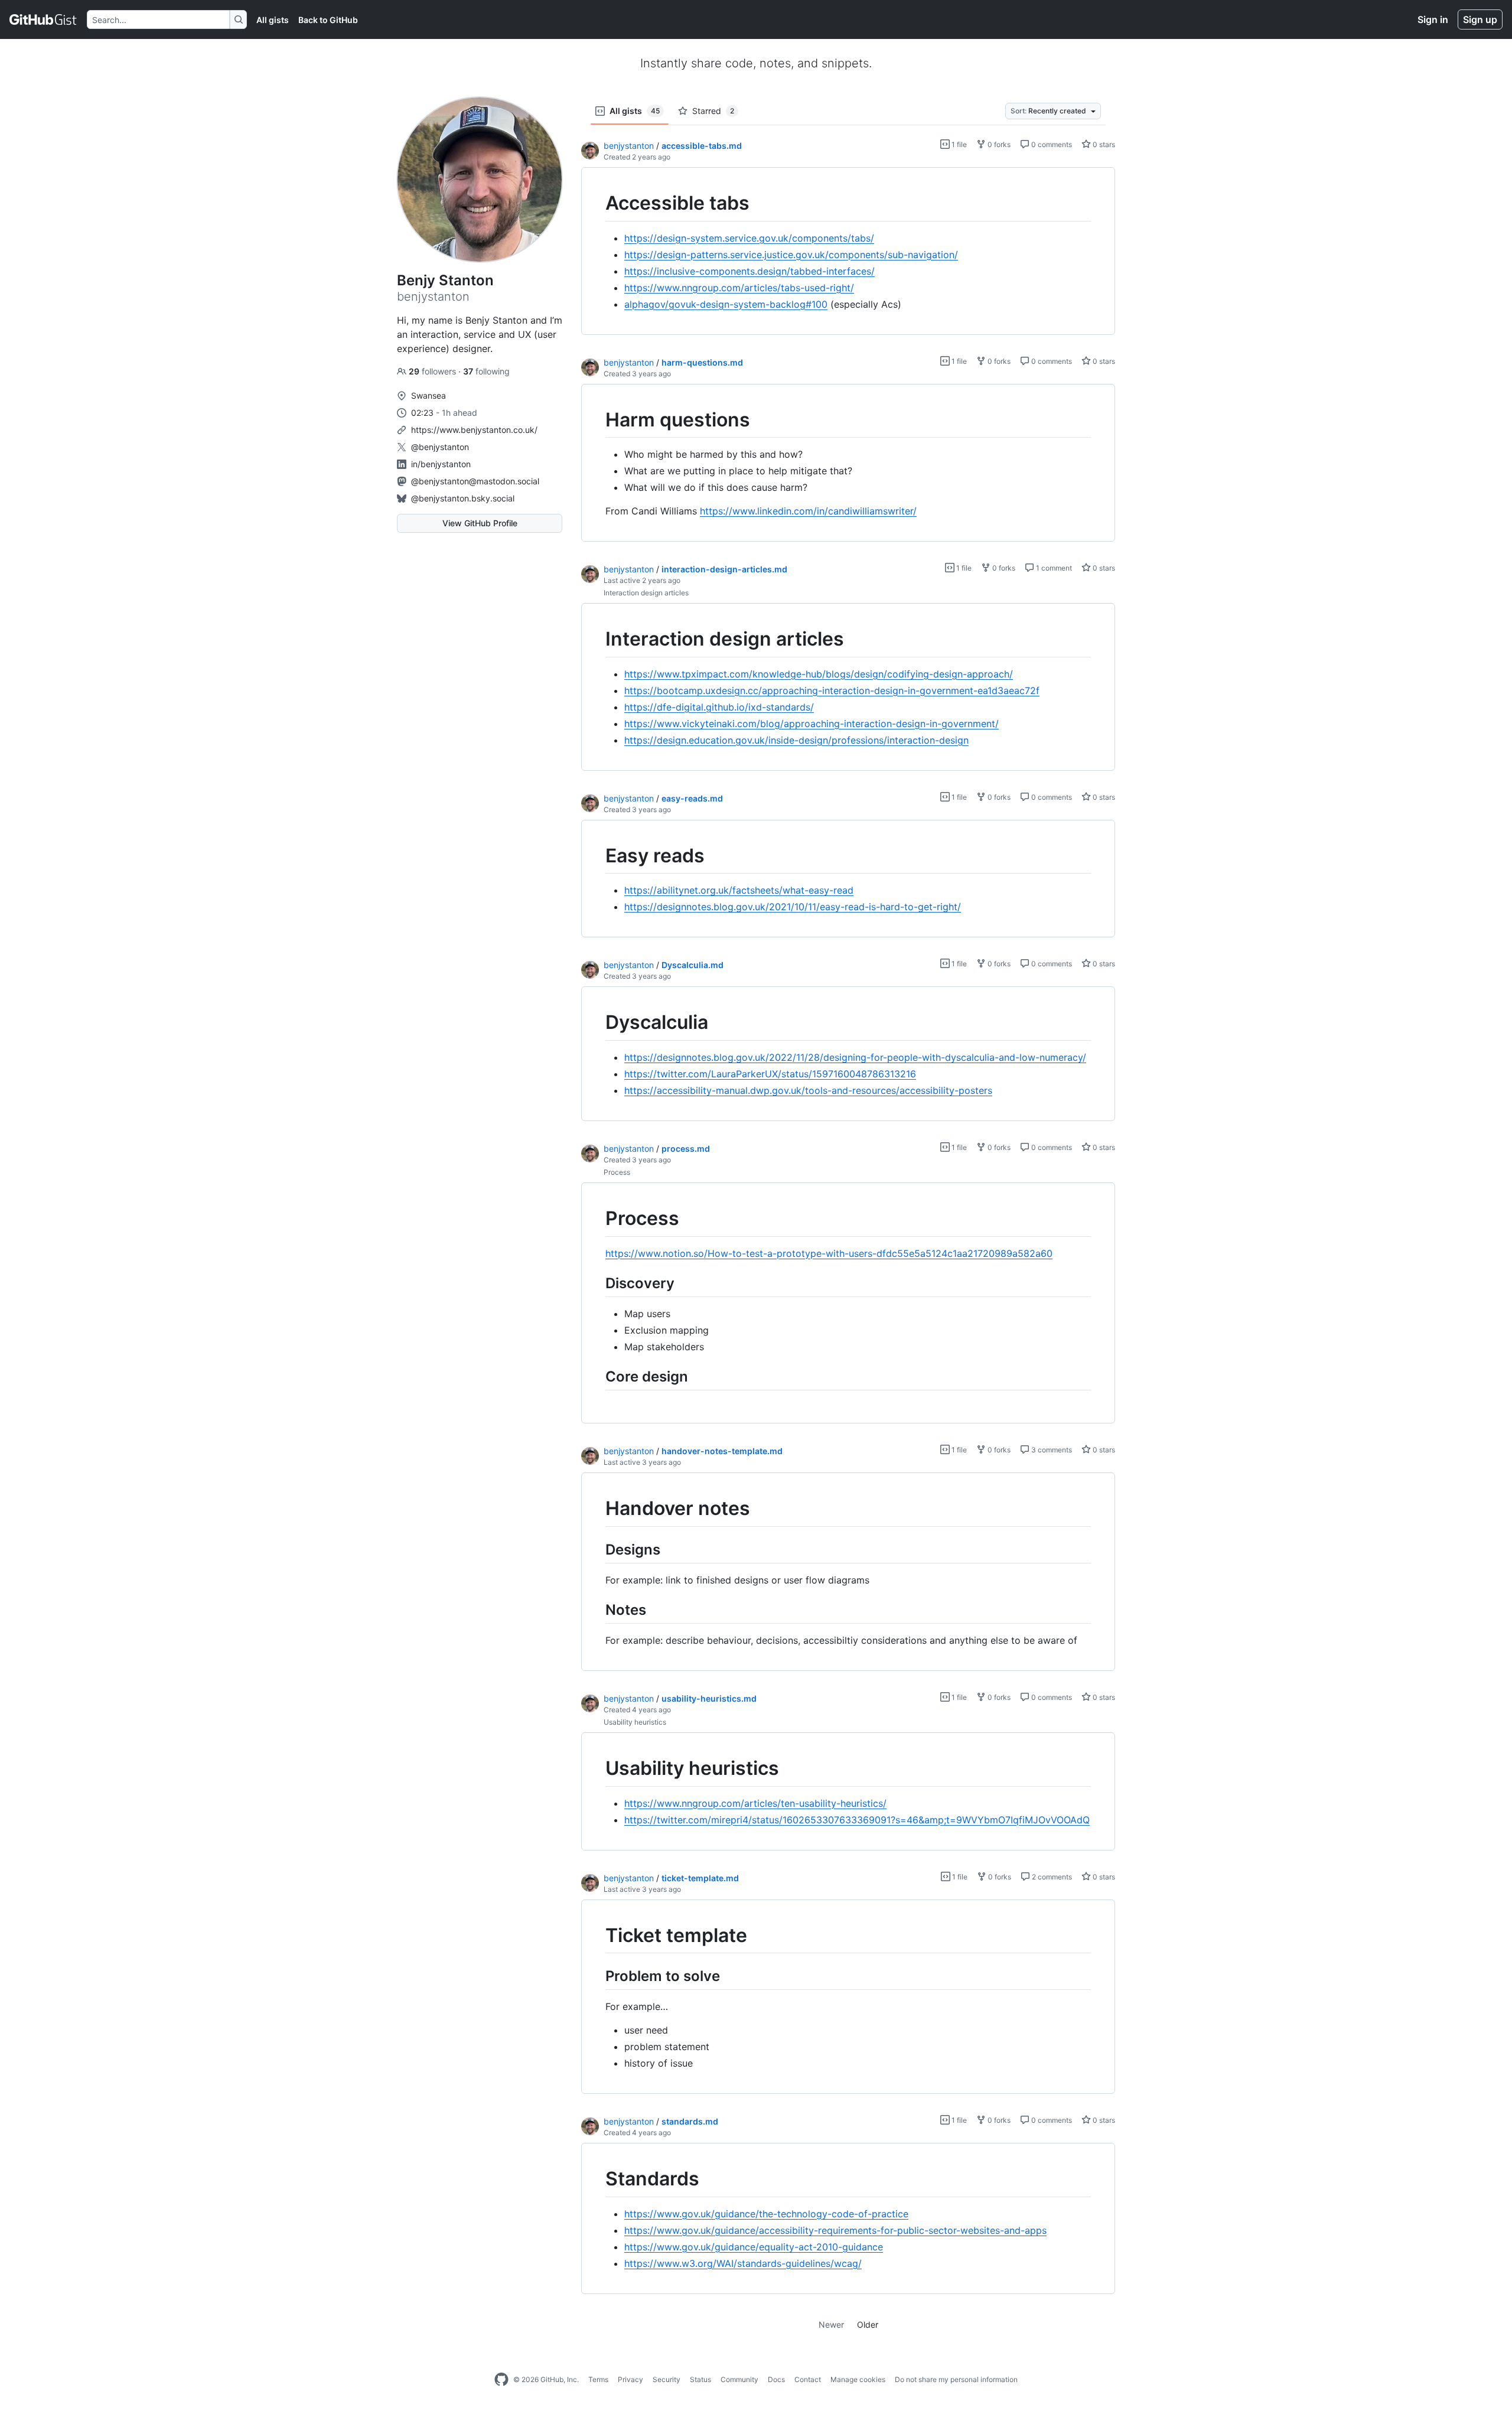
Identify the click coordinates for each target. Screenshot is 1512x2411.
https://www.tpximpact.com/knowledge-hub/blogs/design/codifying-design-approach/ (819, 674)
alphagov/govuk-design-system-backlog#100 (726, 304)
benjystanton (629, 146)
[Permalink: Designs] (597, 1549)
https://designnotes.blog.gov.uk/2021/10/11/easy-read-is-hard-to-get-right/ (793, 907)
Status (700, 2379)
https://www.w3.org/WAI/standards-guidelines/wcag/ (743, 2263)
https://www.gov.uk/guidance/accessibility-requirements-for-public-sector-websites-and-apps (835, 2230)
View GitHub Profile (480, 523)
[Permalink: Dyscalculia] (597, 1023)
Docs (776, 2379)
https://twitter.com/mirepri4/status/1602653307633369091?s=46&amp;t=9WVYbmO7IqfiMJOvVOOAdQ (857, 1820)
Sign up (1480, 19)
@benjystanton (440, 447)
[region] (848, 251)
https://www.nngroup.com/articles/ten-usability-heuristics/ (755, 1803)
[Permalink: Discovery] (597, 1283)
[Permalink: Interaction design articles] (597, 640)
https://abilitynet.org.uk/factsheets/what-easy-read (739, 890)
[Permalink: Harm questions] (597, 420)
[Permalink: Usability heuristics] (597, 1768)
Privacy (630, 2379)
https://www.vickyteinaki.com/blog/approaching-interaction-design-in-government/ (812, 724)
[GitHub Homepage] (501, 2380)
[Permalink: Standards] (597, 2179)
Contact (808, 2379)
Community (739, 2379)
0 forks (998, 144)
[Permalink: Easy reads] (597, 856)
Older (868, 2324)
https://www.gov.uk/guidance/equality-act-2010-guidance (754, 2247)
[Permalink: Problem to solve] (597, 1976)
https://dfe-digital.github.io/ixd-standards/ (719, 707)
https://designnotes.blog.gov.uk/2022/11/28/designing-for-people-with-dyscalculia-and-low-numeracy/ (855, 1057)
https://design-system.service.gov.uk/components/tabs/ (749, 238)
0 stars (1103, 144)
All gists (273, 20)
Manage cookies (858, 2379)
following (486, 371)
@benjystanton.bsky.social (463, 498)
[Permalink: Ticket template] (597, 1936)
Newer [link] (831, 2324)
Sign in (1433, 19)
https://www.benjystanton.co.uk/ (474, 430)
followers (434, 371)
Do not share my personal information (956, 2379)
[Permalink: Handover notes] (597, 1508)
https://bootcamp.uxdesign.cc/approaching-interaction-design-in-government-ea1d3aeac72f (832, 690)
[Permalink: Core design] (597, 1376)
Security (667, 2379)
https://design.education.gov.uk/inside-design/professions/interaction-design (796, 740)
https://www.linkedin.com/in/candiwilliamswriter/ (808, 511)
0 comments (1051, 144)
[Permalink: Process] (597, 1218)
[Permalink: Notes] (597, 1609)
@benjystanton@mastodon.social (475, 481)
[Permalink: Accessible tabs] (597, 203)
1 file (958, 144)
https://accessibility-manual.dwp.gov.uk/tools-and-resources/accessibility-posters (808, 1090)
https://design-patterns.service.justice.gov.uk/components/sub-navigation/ (791, 255)
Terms (598, 2379)
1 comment (1053, 568)
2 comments (1051, 1877)
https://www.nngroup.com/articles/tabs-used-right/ (739, 288)
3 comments (1051, 1450)
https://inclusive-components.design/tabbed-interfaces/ (750, 271)
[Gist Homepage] (43, 19)
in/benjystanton (441, 464)
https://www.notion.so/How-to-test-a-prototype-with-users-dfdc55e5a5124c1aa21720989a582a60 (829, 1253)
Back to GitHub (328, 20)
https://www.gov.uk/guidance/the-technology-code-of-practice (766, 2214)
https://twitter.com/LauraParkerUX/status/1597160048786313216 (770, 1074)
